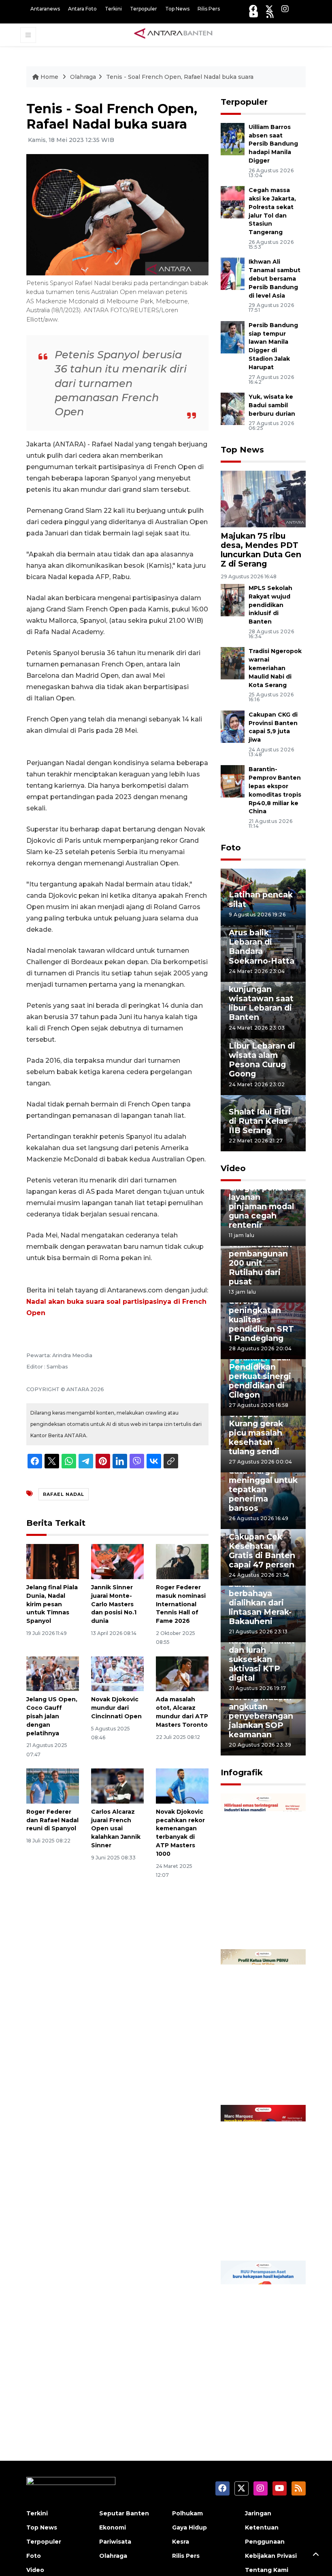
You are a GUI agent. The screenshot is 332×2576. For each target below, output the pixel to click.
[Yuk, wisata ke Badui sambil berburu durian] (233, 408)
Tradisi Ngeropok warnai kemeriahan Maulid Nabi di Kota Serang (275, 668)
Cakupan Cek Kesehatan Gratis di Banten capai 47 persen (262, 1551)
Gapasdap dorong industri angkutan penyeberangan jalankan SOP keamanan (261, 1711)
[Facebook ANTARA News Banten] (253, 9)
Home (49, 77)
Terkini (113, 9)
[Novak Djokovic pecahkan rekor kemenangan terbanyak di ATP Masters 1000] (182, 1786)
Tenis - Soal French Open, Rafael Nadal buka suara (180, 77)
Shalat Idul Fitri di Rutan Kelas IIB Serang (260, 1121)
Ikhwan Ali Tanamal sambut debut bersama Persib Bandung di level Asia (275, 278)
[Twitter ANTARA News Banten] (269, 9)
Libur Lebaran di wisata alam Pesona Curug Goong (262, 1060)
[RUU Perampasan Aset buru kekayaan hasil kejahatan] (263, 2338)
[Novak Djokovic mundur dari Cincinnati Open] (117, 1673)
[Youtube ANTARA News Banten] (254, 14)
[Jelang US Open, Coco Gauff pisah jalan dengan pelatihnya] (53, 1673)
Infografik (242, 1772)
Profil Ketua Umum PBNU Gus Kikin (255, 2075)
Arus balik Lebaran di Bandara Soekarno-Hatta (262, 946)
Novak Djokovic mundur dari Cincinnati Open (116, 1708)
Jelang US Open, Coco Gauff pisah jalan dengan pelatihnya (52, 1716)
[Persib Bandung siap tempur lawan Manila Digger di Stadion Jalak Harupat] (233, 337)
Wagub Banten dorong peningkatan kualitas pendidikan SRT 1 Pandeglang (261, 1315)
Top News (177, 9)
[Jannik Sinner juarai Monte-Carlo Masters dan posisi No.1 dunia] (117, 1561)
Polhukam (187, 2513)
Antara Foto (82, 9)
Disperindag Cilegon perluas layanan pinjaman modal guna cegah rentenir (261, 1202)
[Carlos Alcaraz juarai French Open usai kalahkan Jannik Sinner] (117, 1786)
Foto (231, 848)
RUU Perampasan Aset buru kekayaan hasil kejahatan (259, 2377)
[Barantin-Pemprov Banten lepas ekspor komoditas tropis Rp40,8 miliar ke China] (233, 781)
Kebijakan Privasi (271, 2556)
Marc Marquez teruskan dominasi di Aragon (258, 2226)
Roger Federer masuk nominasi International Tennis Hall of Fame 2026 (181, 1604)
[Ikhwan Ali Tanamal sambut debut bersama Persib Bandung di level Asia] (233, 274)
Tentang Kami (267, 2570)
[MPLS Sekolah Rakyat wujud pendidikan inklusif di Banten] (233, 600)
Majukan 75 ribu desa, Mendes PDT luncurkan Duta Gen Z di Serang (261, 550)
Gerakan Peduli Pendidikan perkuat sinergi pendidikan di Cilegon (260, 1376)
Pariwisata (115, 2542)
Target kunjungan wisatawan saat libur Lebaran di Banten (261, 998)
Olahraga (83, 77)
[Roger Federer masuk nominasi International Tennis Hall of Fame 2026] (182, 1561)
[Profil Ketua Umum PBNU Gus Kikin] (263, 2027)
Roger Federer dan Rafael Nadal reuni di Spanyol (52, 1820)
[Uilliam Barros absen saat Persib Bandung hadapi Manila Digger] (233, 139)
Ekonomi (113, 2527)
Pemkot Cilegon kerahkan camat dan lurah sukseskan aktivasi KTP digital (262, 1655)
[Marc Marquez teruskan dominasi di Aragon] (263, 2182)
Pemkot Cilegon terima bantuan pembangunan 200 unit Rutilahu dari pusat (262, 1258)
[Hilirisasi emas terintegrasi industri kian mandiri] (263, 1871)
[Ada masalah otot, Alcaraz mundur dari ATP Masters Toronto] (182, 1673)
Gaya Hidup (189, 2527)
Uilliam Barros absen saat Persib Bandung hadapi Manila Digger (273, 144)
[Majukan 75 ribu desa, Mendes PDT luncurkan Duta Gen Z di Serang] (263, 498)
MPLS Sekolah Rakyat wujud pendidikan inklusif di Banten (270, 605)
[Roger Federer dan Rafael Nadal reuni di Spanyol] (53, 1786)
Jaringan (258, 2513)
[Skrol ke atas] (316, 2556)
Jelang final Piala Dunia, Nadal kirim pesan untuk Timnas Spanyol (52, 1604)
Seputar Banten (124, 2513)
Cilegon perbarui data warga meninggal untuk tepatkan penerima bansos (263, 1485)
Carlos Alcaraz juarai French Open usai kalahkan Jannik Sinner (116, 1828)
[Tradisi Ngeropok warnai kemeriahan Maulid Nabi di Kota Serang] (233, 663)
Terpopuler (144, 9)
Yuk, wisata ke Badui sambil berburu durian (272, 405)
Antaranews (45, 9)
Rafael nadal (64, 1494)
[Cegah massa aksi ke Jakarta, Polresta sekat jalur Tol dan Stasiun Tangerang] (233, 202)
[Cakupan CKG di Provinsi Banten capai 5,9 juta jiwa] (233, 726)
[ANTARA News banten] (174, 34)
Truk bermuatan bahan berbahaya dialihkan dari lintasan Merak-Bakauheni (262, 1598)
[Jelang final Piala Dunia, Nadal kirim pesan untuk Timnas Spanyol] (53, 1561)
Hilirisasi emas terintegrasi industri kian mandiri (259, 1914)
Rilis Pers (209, 9)
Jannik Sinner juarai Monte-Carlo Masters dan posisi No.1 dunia (114, 1604)
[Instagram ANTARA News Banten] (285, 9)
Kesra (181, 2542)
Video (233, 1168)
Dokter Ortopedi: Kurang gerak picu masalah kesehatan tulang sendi (256, 1428)
